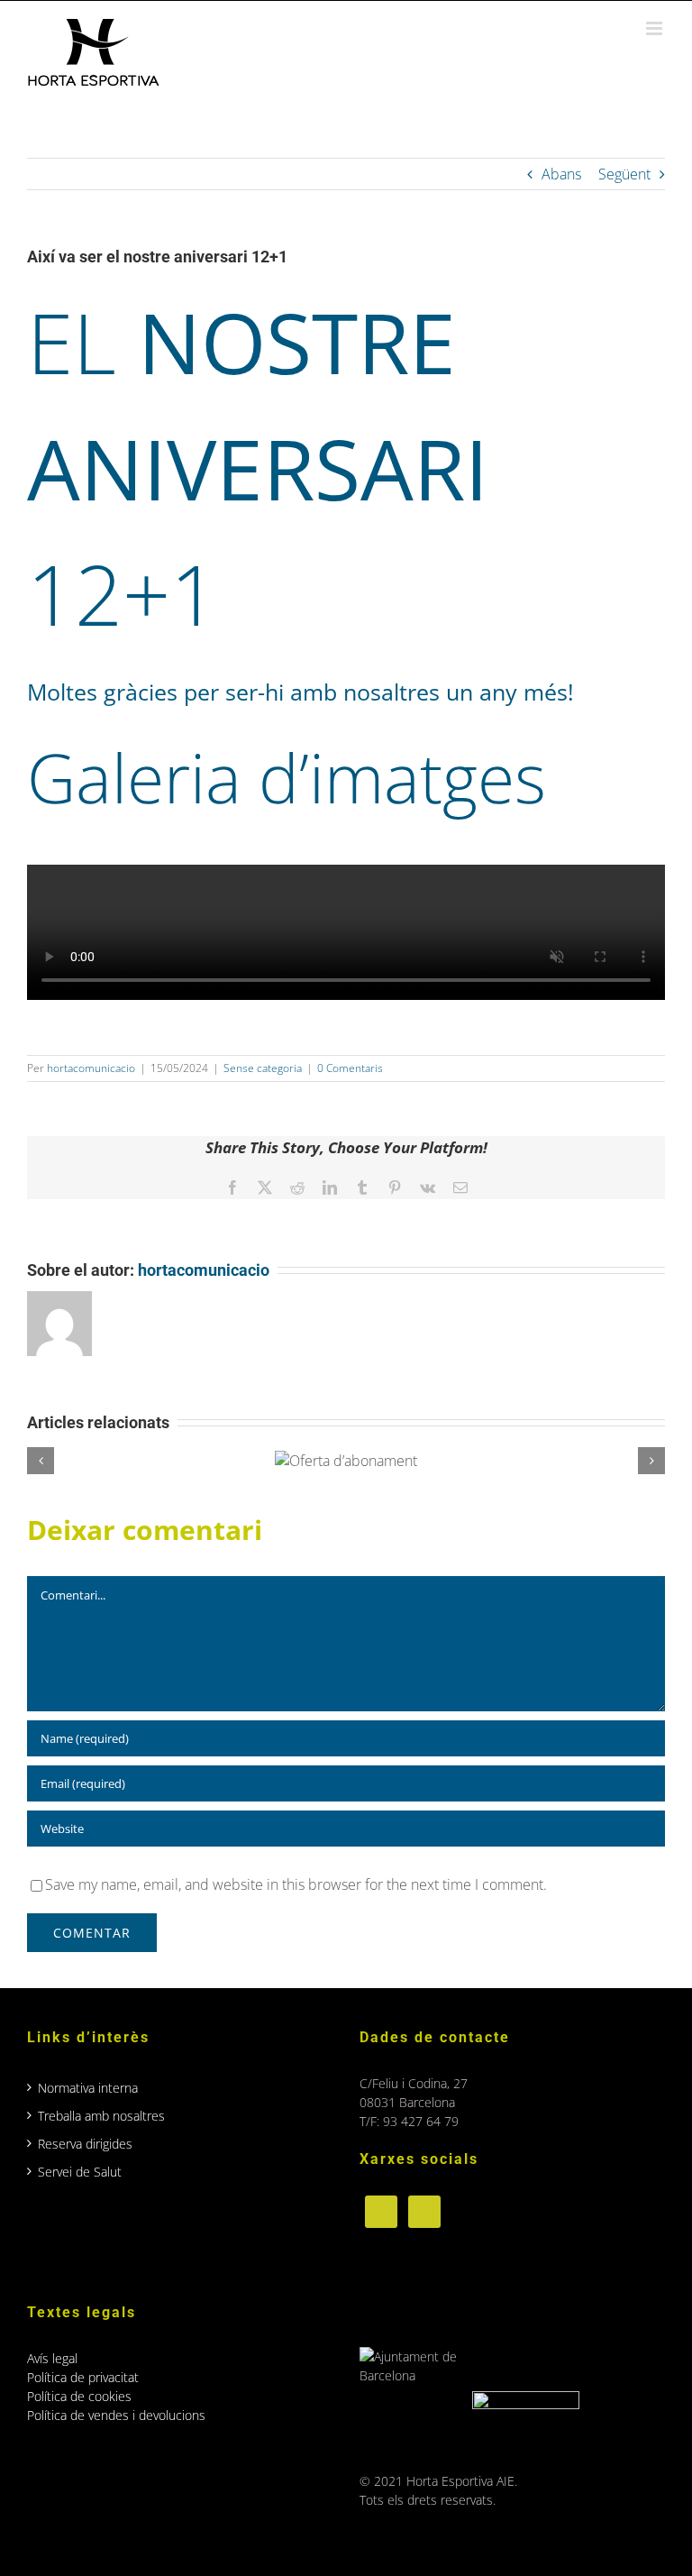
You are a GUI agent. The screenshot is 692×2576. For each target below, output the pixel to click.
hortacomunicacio (91, 1068)
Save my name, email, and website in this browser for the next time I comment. (296, 1884)
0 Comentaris (350, 1068)
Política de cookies (79, 2396)
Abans (561, 174)
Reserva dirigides (85, 2144)
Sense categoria (263, 1068)
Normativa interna (88, 2088)
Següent (624, 174)
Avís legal (52, 2358)
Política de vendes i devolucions (116, 2415)
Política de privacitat (83, 2377)
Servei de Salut (80, 2172)
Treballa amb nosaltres (101, 2116)
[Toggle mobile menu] (656, 28)
